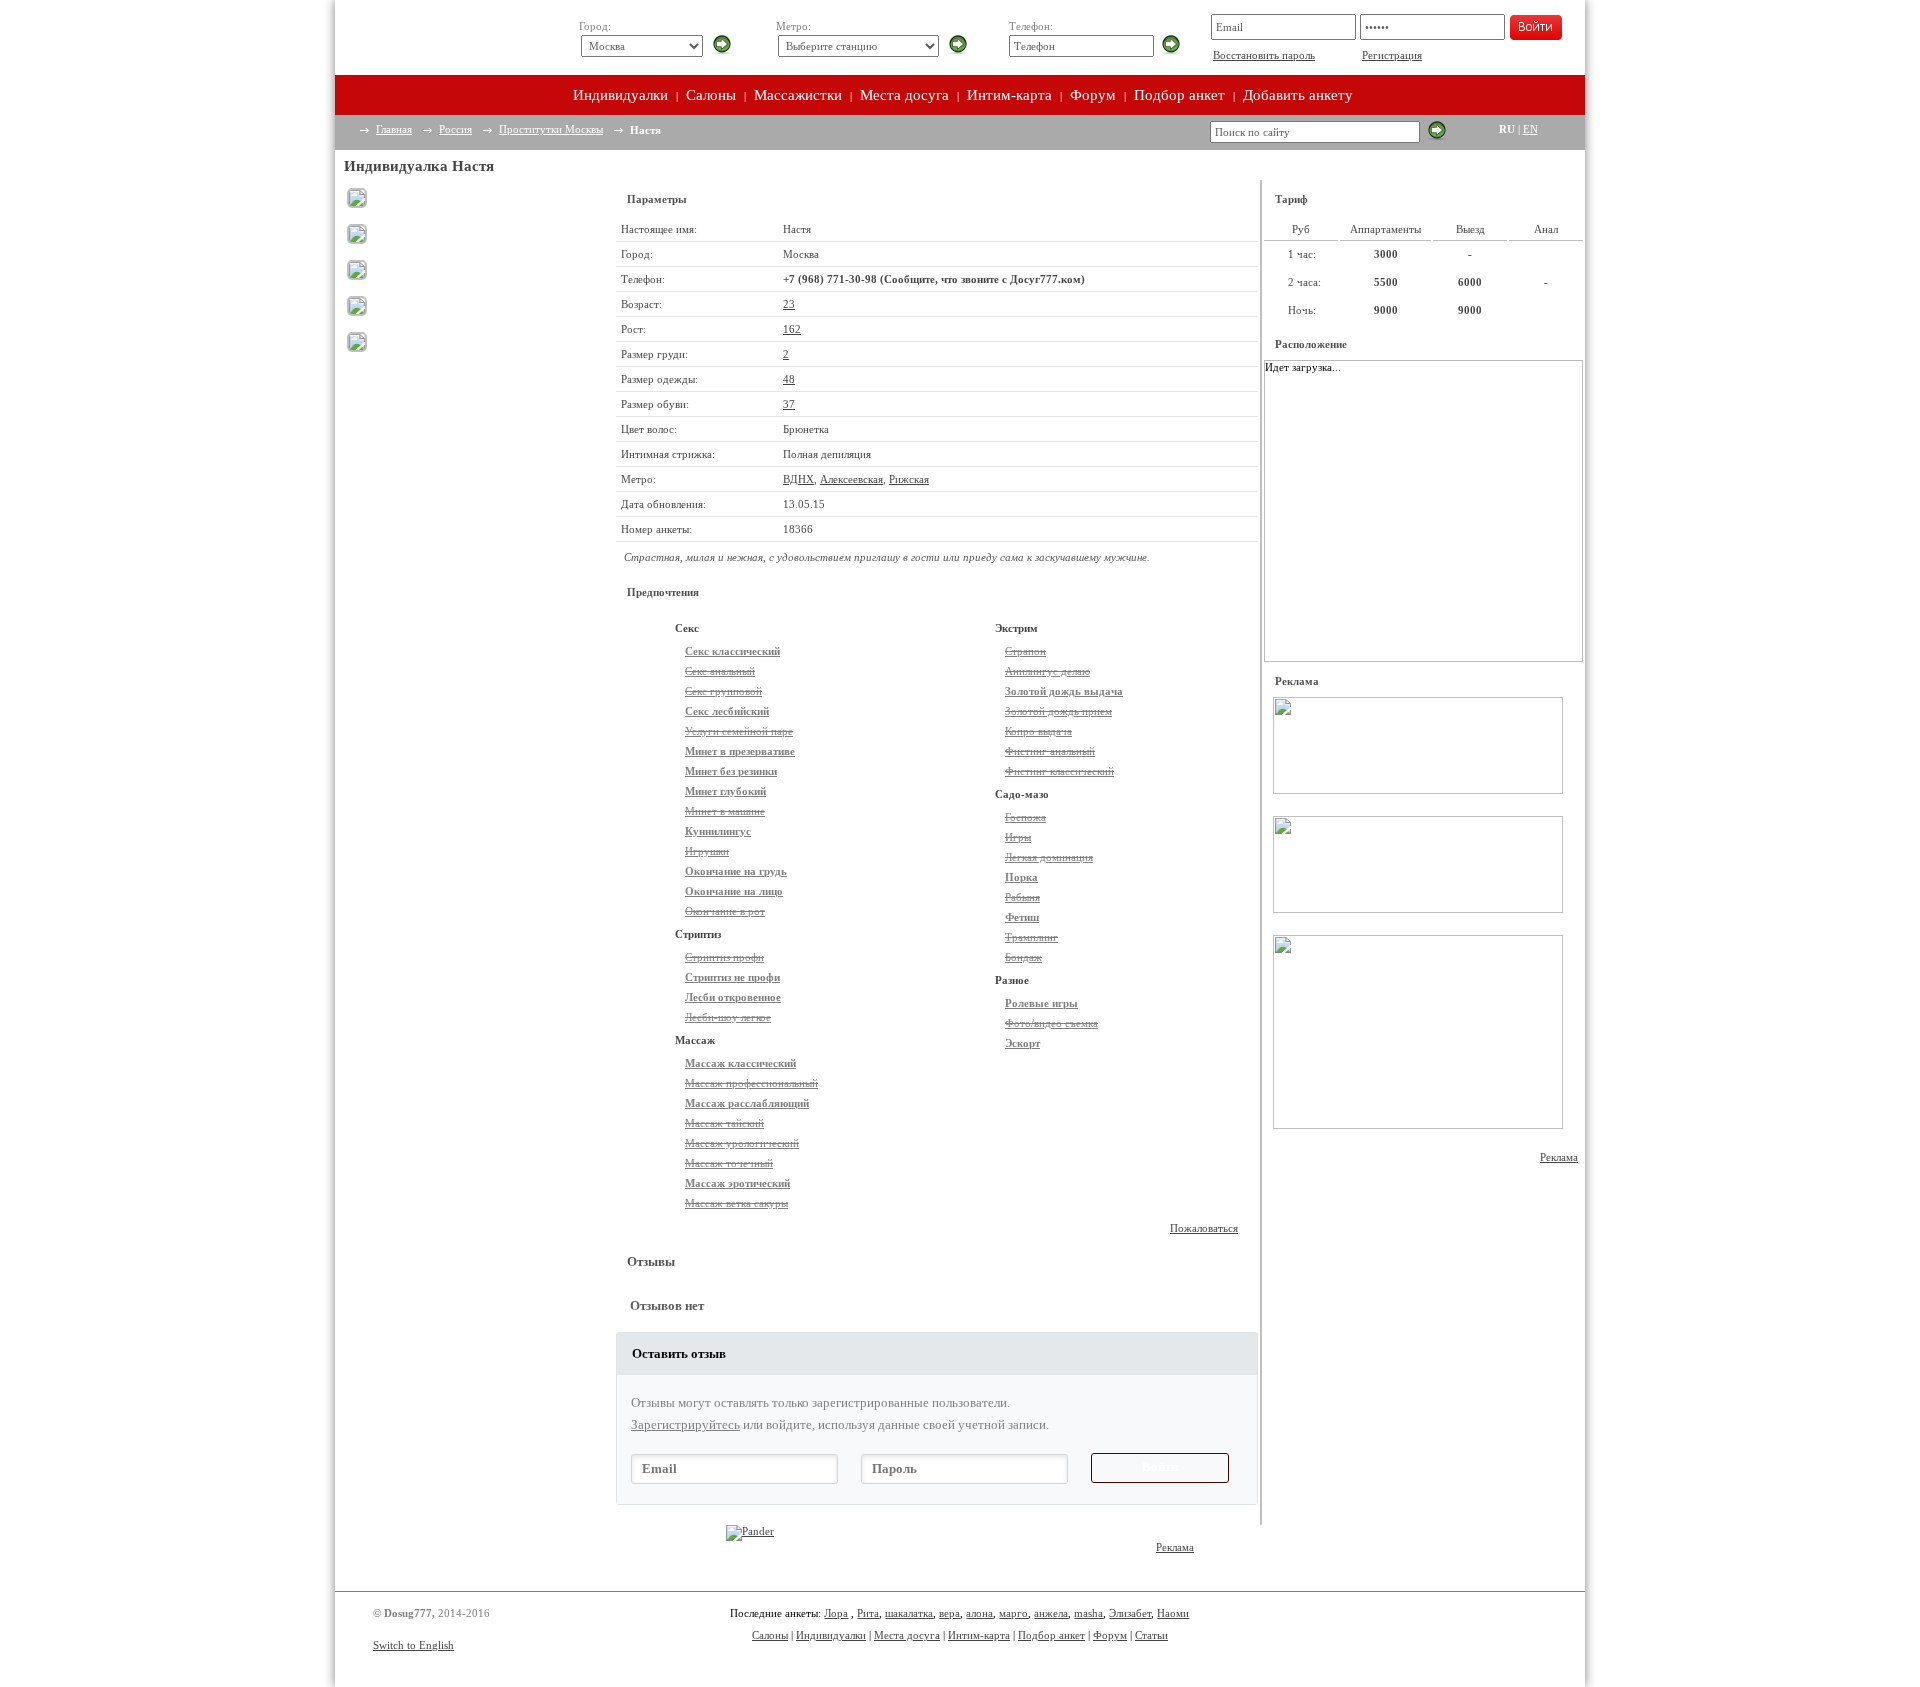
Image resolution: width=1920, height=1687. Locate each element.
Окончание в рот (725, 911)
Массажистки (798, 95)
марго (1013, 1613)
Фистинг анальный (1050, 751)
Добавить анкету (1298, 95)
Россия (455, 129)
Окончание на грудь (736, 871)
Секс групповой (723, 691)
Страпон (1025, 651)
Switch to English (413, 1645)
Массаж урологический (742, 1143)
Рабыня (1022, 897)
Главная (394, 129)
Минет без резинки (731, 771)
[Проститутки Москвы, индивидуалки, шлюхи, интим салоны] (447, 37)
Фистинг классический (1059, 771)
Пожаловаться (1204, 1228)
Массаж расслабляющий (747, 1103)
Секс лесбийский (727, 711)
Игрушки (707, 851)
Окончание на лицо (734, 891)
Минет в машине (725, 811)
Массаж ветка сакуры (736, 1203)
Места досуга (904, 95)
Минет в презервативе (740, 751)
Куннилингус (718, 831)
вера (949, 1613)
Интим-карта (1009, 95)
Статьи (1151, 1635)
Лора (836, 1613)
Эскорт (1022, 1043)
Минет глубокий (725, 791)
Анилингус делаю (1047, 671)
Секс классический (732, 651)
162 (792, 329)
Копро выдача (1038, 731)
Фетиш (1022, 917)
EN (1530, 129)
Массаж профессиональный (751, 1083)
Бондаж (1023, 957)
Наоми (1173, 1613)
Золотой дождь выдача (1064, 691)
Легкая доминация (1049, 857)
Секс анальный (720, 671)
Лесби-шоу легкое (728, 1017)
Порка (1021, 877)
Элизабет (1130, 1613)
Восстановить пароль (1264, 55)
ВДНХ (798, 479)
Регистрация (1392, 55)
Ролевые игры (1041, 1003)
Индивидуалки (620, 95)
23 (789, 304)
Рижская (909, 479)
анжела (1051, 1613)
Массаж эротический (737, 1183)
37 (789, 404)
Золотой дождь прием (1058, 711)
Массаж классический (740, 1063)
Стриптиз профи (724, 957)
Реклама (1559, 1157)
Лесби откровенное (733, 997)
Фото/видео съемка (1051, 1023)
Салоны (711, 95)
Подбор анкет (1179, 95)
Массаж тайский (724, 1123)
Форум (1093, 95)
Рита (868, 1613)
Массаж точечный (729, 1163)
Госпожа (1025, 817)
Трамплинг (1031, 937)
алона (979, 1613)
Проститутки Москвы (551, 129)
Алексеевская (851, 479)
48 (789, 379)
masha (1088, 1613)
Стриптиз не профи (732, 977)
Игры (1018, 837)
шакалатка (909, 1613)
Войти (1160, 1466)
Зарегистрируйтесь (685, 1424)
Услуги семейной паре (739, 731)
